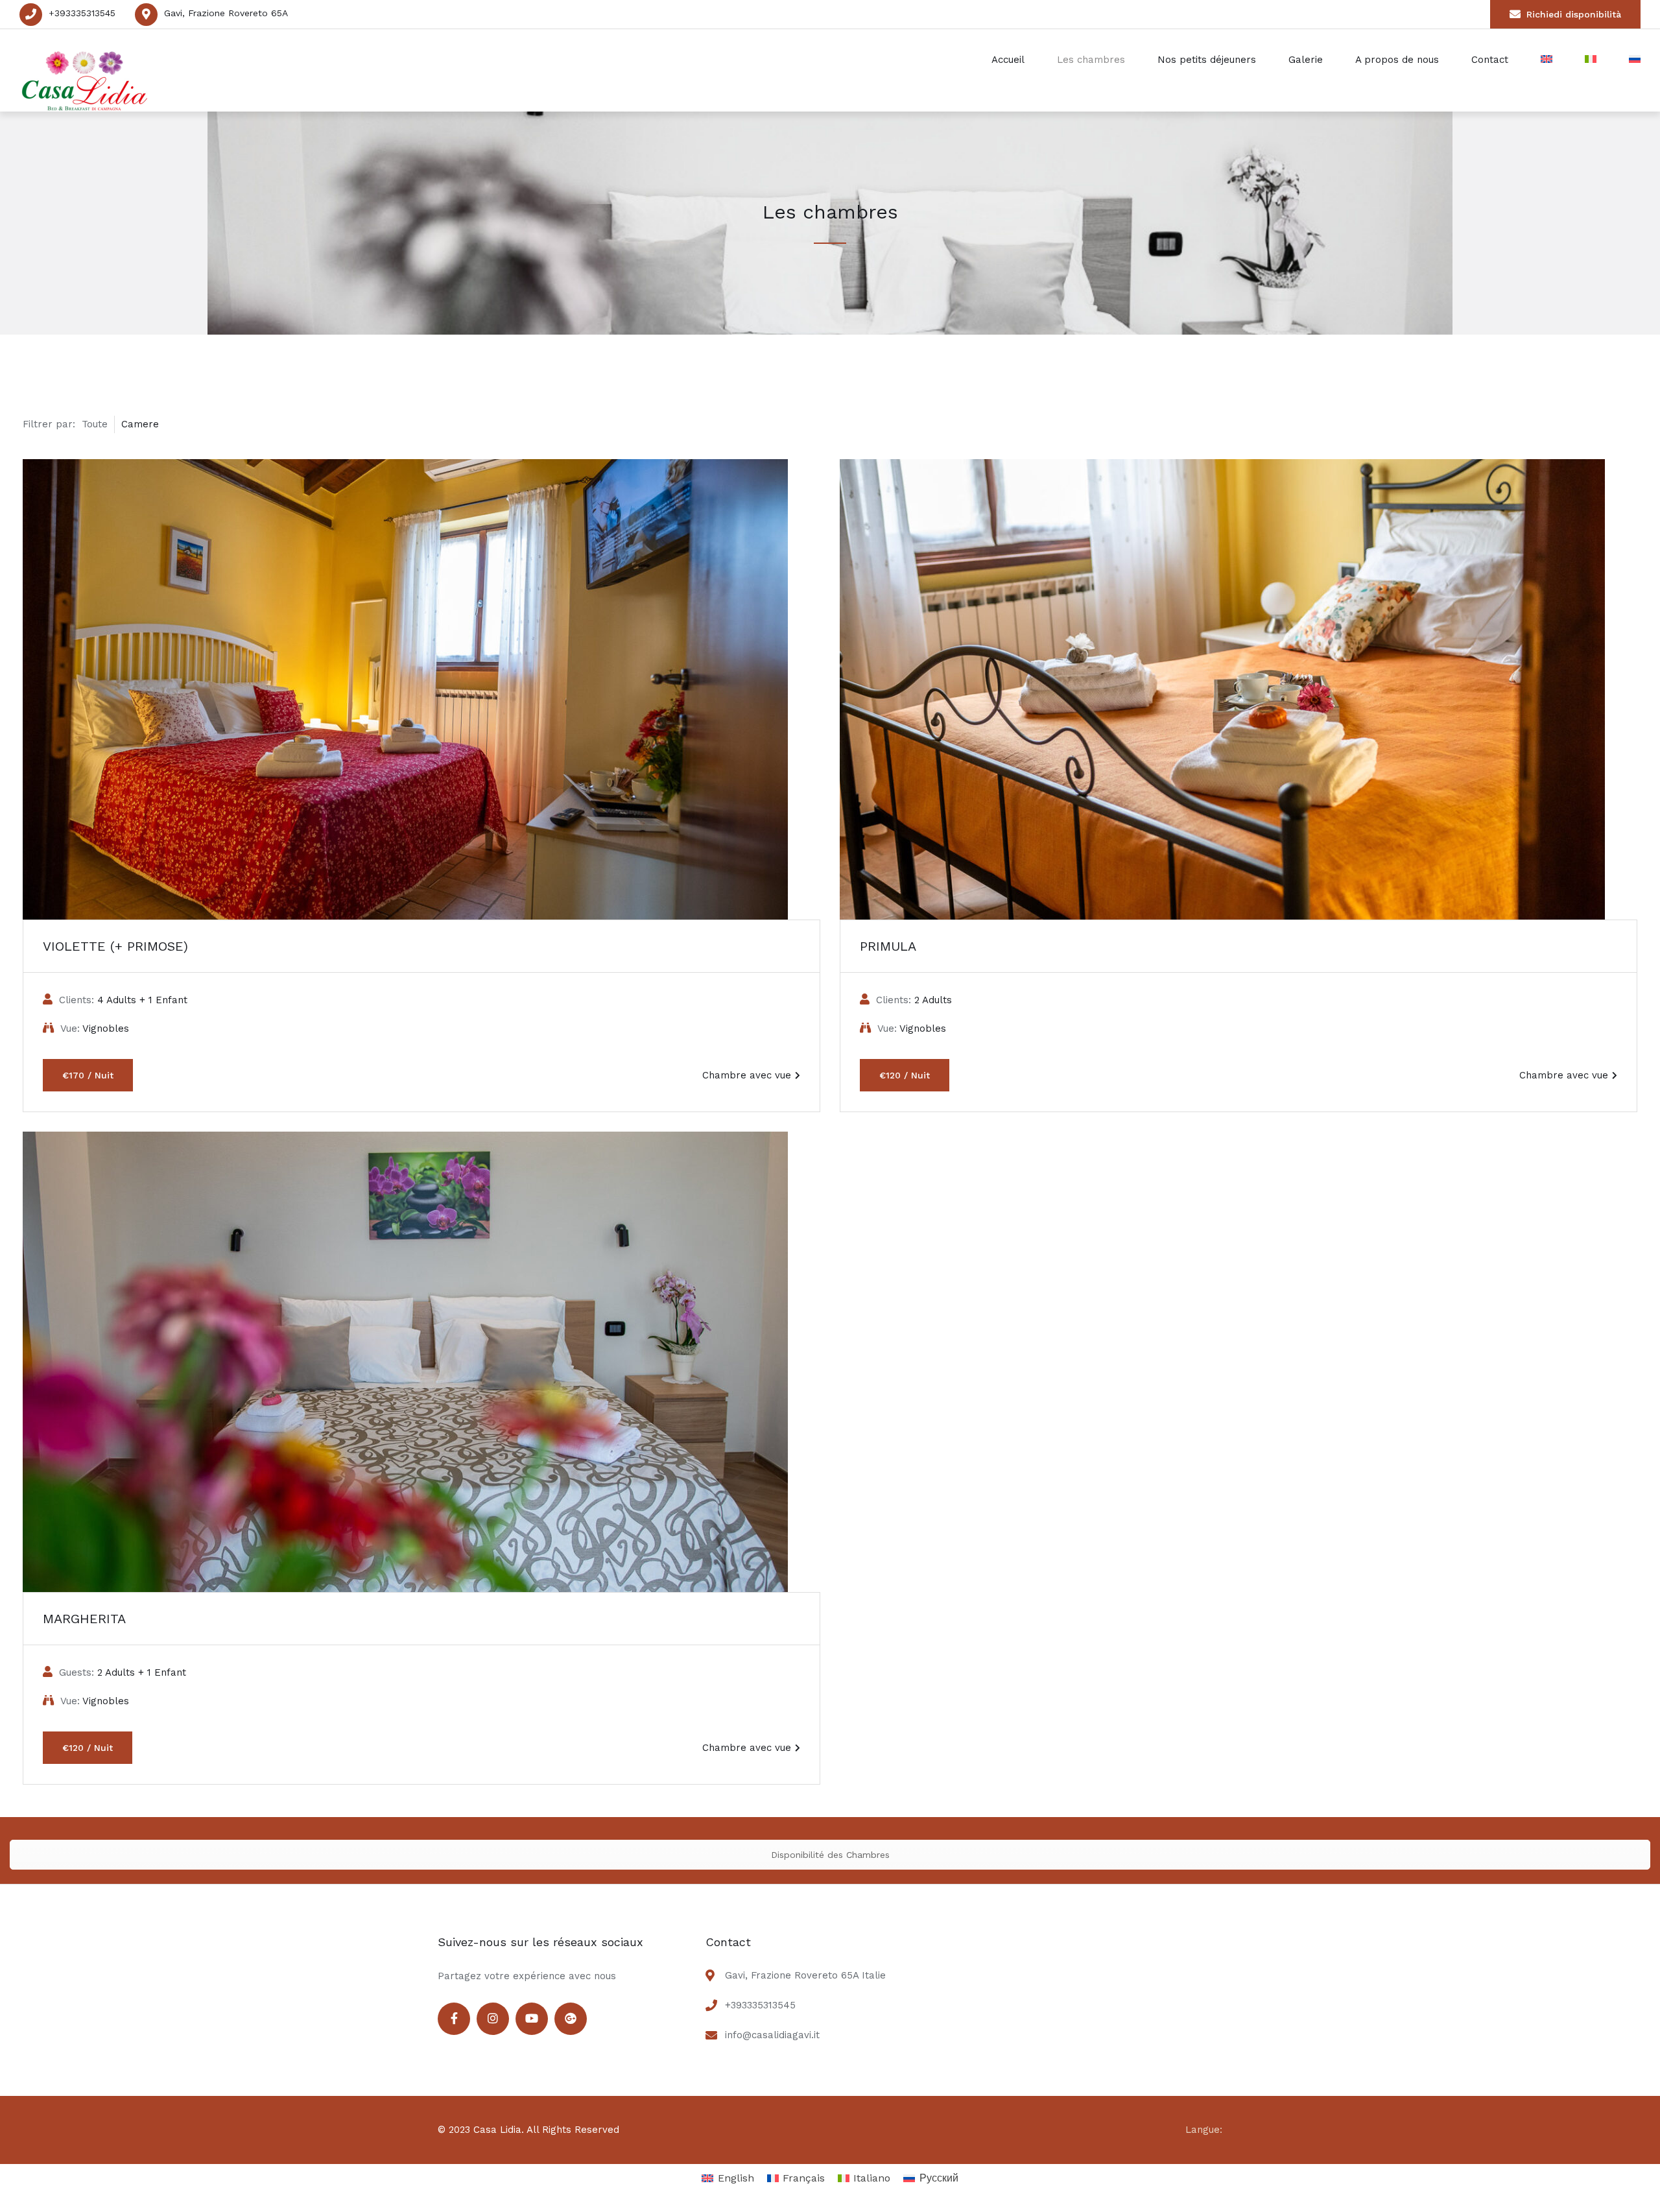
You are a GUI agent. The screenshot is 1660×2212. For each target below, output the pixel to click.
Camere (140, 424)
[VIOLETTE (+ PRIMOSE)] (421, 689)
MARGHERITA (84, 1619)
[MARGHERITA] (421, 1362)
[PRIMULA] (1239, 689)
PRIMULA (888, 946)
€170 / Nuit (88, 1075)
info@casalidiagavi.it (772, 2035)
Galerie (1306, 60)
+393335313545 (82, 13)
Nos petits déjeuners (1207, 60)
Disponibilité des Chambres (830, 1855)
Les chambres (1091, 60)
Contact (1490, 60)
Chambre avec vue (747, 1075)
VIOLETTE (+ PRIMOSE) (115, 946)
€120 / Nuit (905, 1075)
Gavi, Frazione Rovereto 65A (226, 13)
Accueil (1008, 60)
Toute (95, 424)
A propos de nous (1397, 60)
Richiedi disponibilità (1574, 14)
